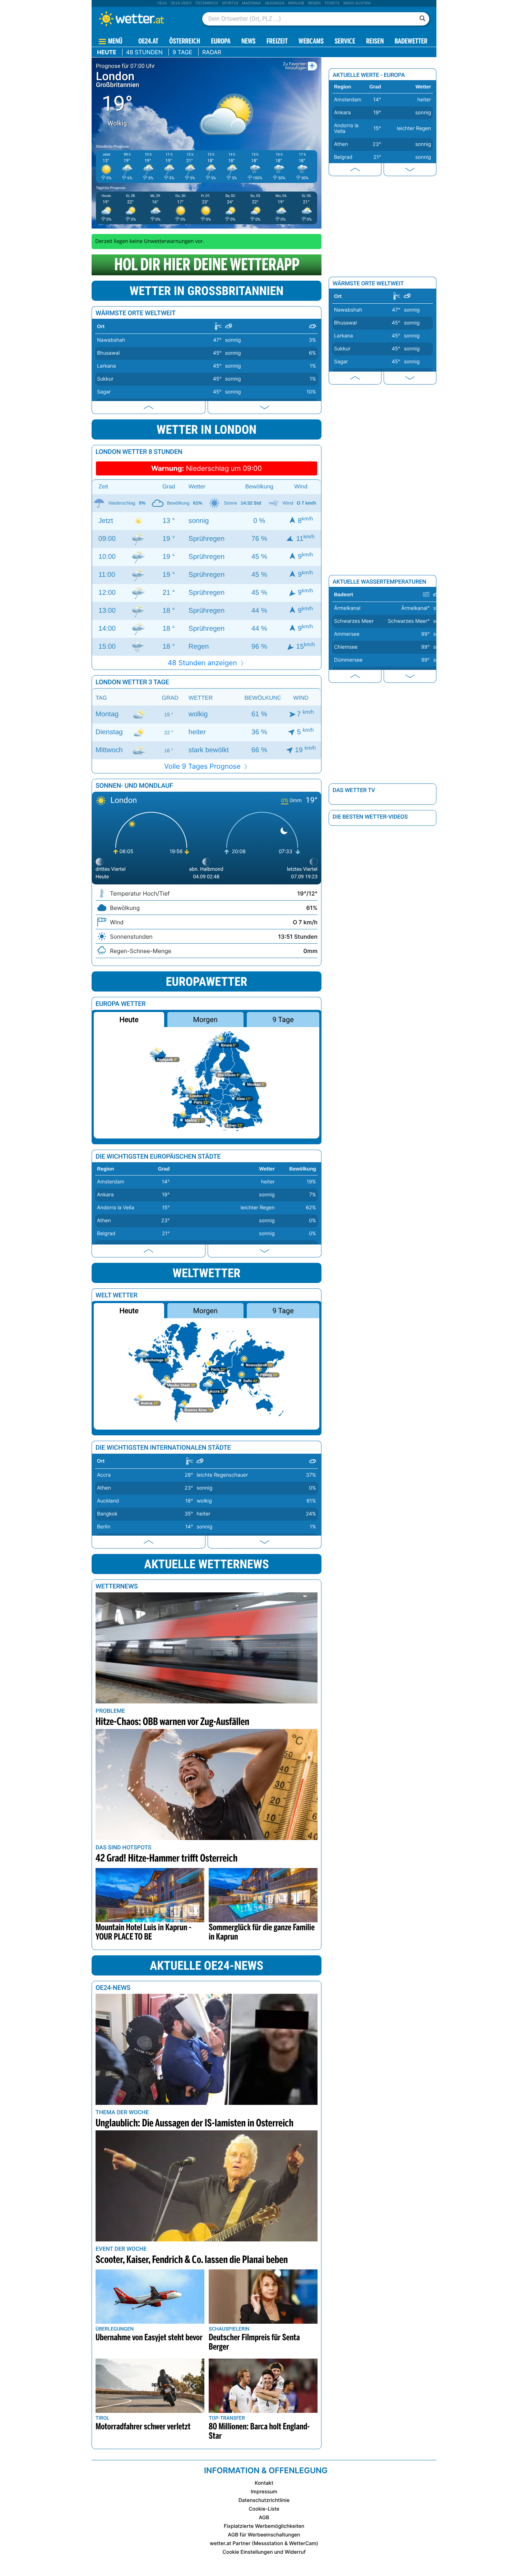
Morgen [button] (205, 1020)
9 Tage (182, 52)
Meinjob (296, 3)
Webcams (311, 42)
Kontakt (264, 2483)
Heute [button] (129, 1020)
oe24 (162, 3)
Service (345, 42)
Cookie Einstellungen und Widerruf (264, 2552)
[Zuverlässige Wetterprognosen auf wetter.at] (143, 19)
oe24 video (181, 3)
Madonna (251, 3)
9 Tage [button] (283, 1020)
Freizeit (277, 42)
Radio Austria (357, 3)
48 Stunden (144, 52)
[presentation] (149, 407)
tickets (332, 3)
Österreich (207, 3)
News (249, 42)
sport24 (230, 3)
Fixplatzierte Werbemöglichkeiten (264, 2526)
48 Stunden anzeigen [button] (203, 663)
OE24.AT (148, 42)
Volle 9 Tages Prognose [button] (203, 766)
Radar (212, 52)
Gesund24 (274, 3)
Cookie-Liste (264, 2509)
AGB (264, 2518)
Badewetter (411, 42)
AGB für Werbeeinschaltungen (264, 2535)
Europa (221, 42)
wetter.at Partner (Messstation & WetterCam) (264, 2543)
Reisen (314, 3)
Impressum (264, 2492)
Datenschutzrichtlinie (264, 2500)
